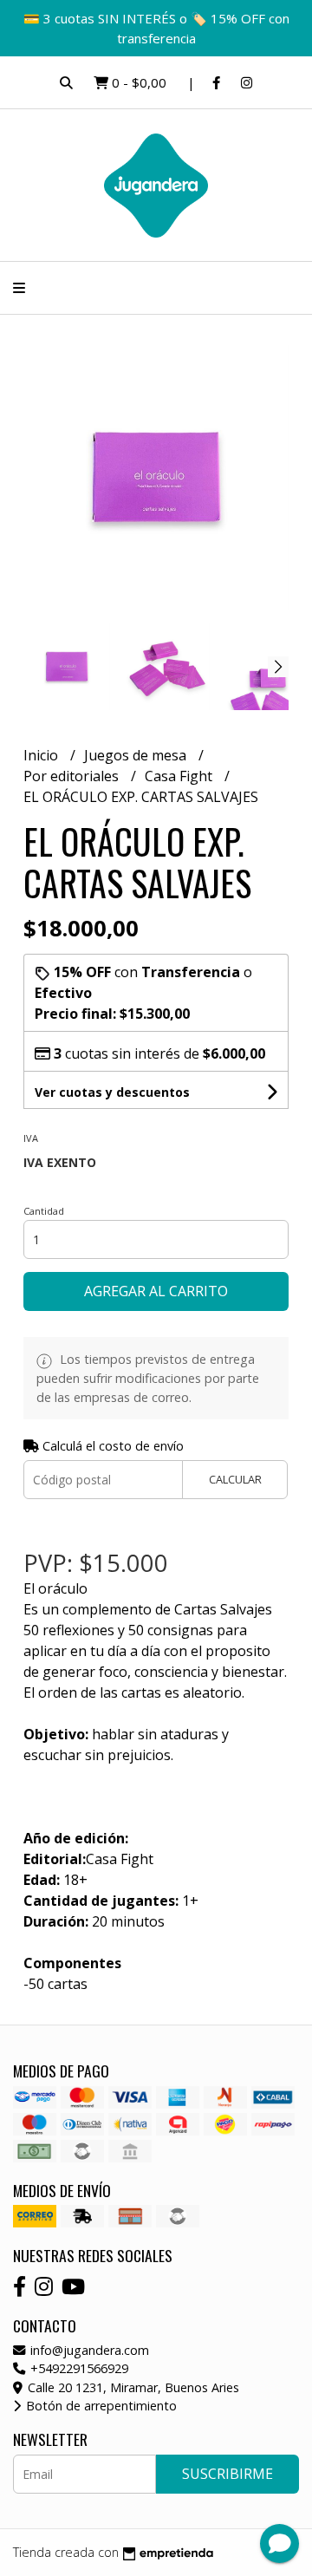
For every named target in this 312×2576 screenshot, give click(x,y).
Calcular (235, 1479)
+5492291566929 (78, 2368)
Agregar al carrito (156, 1291)
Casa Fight (180, 776)
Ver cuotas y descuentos (112, 1092)
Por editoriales (73, 776)
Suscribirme (227, 2474)
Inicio (42, 755)
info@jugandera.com (88, 2350)
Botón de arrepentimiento (100, 2406)
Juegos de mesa (137, 755)
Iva (31, 1138)
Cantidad (44, 1211)
